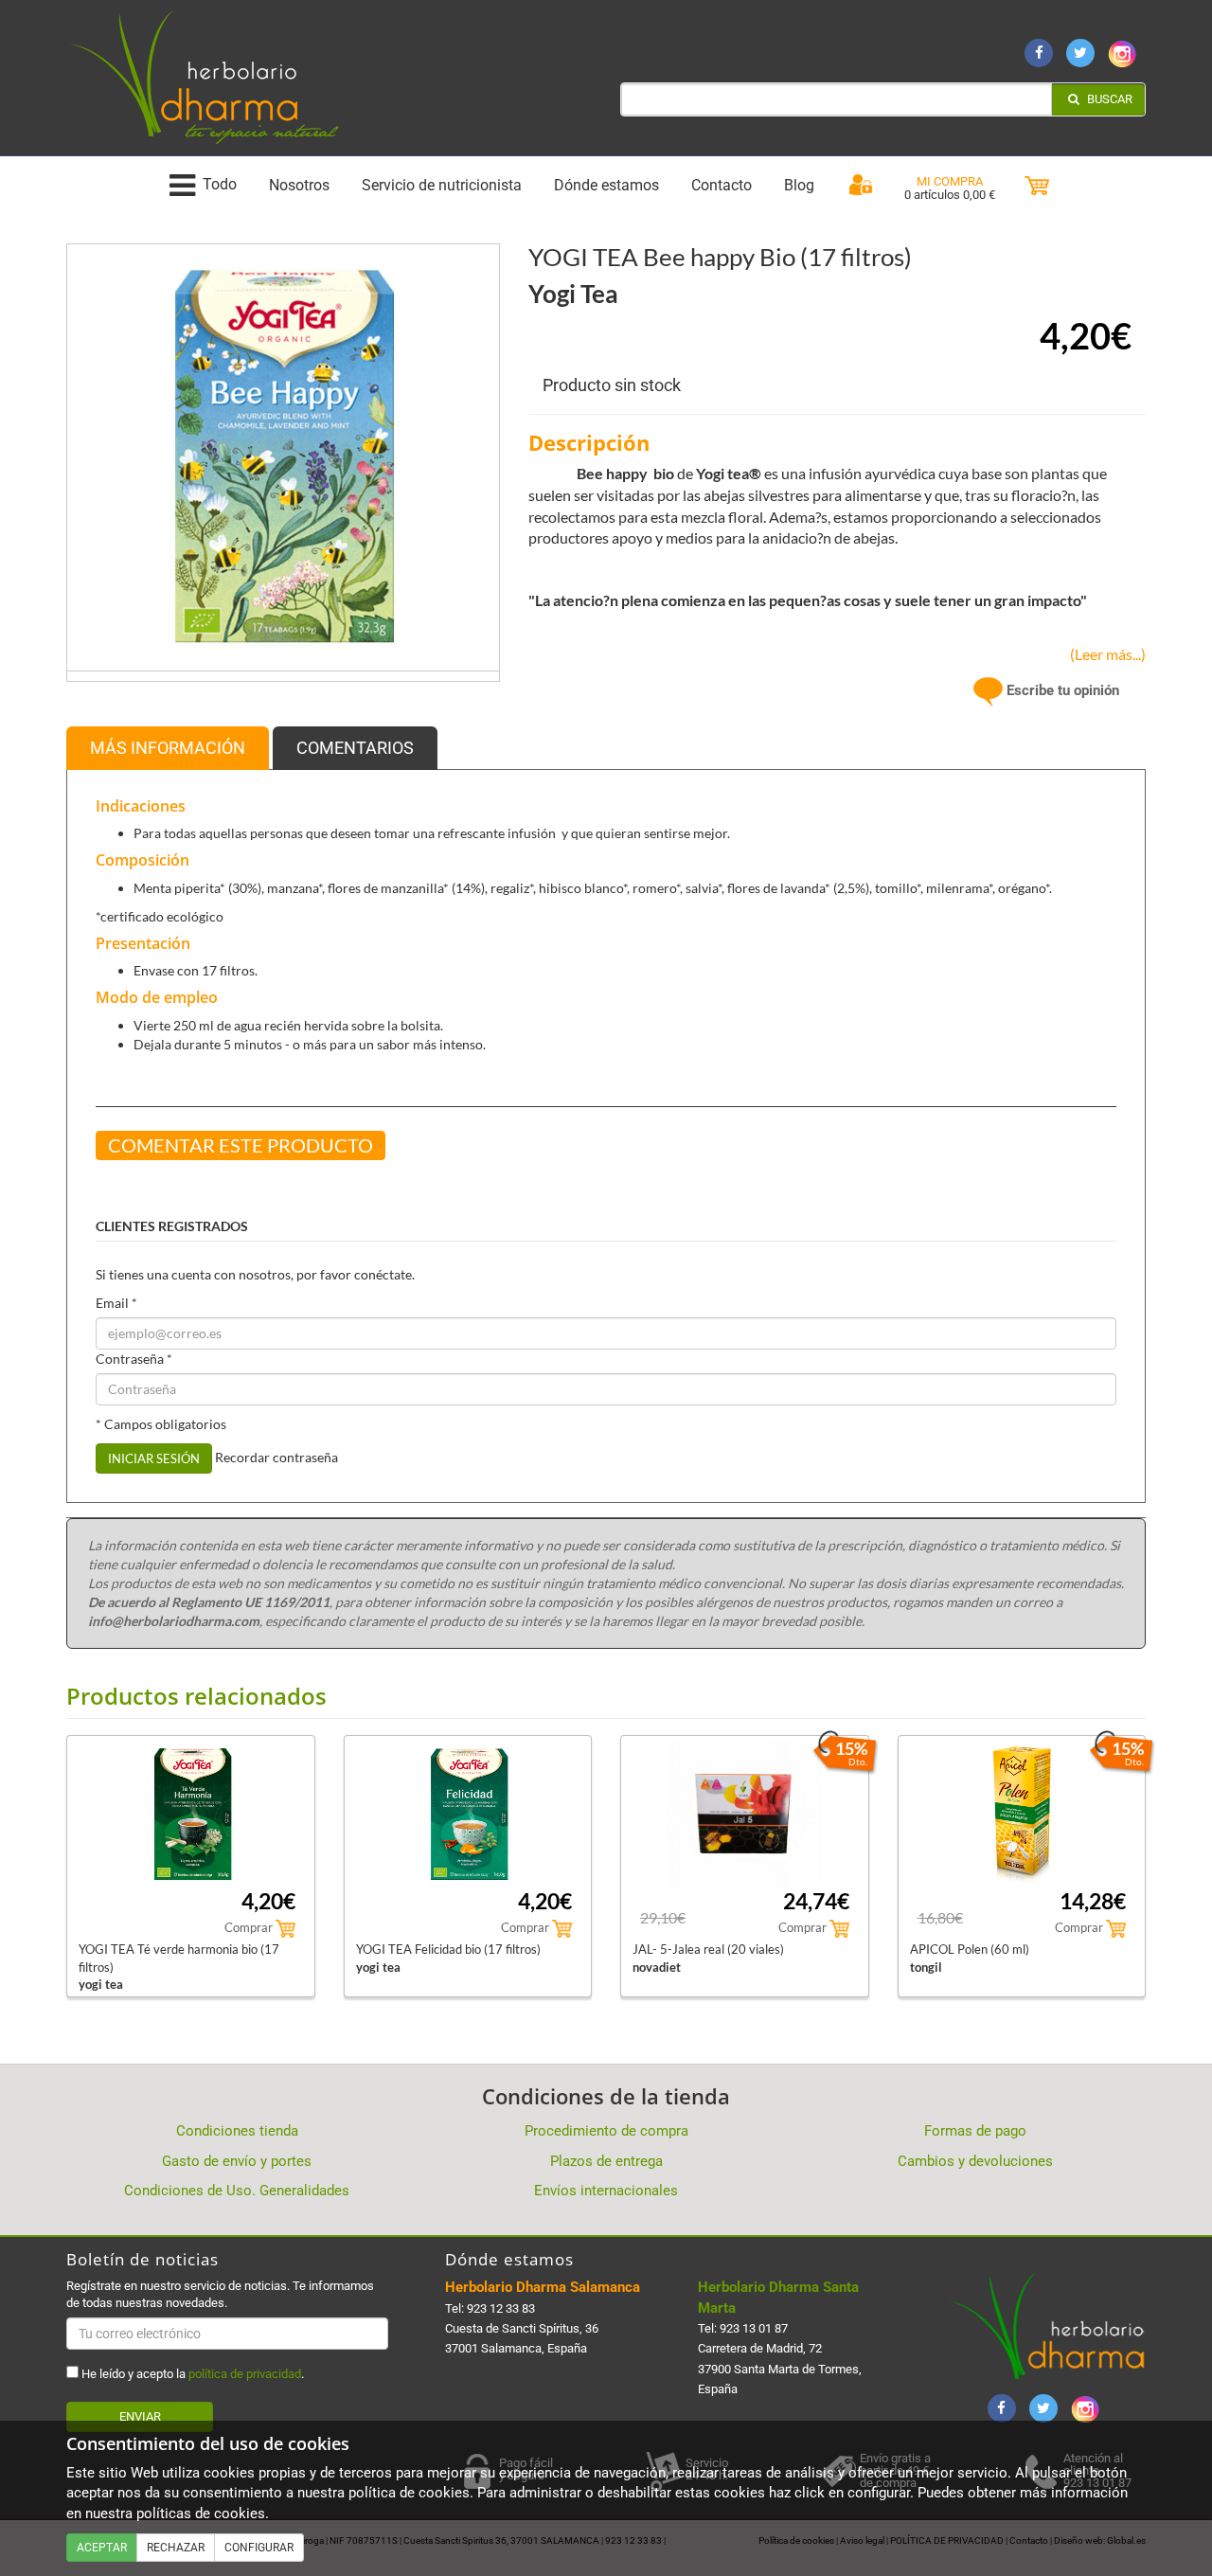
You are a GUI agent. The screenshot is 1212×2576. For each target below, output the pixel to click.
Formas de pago (975, 2131)
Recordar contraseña (276, 1456)
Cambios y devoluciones (975, 2161)
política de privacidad (245, 2374)
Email (116, 1303)
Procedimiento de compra (606, 2131)
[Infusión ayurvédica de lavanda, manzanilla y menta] (283, 459)
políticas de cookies (201, 2513)
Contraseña (134, 1359)
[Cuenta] (861, 186)
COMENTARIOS (355, 748)
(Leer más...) (1104, 654)
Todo (220, 185)
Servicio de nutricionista (442, 185)
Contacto (722, 185)
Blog (799, 185)
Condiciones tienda (237, 2131)
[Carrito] (1037, 186)
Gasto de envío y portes (237, 2161)
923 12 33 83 (501, 2308)
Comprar (250, 1927)
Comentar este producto (241, 1145)
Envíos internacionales (606, 2191)
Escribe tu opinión (1061, 690)
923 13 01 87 (754, 2328)
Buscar (1108, 99)
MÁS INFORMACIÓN (168, 748)
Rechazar (176, 2548)
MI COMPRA (950, 181)
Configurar (259, 2548)
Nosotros (299, 185)
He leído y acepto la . (191, 2374)
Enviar (140, 2416)
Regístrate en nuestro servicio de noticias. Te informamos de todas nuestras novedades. (220, 2294)
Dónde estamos (606, 185)
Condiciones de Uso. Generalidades (237, 2191)
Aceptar (102, 2548)
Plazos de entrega (606, 2161)
